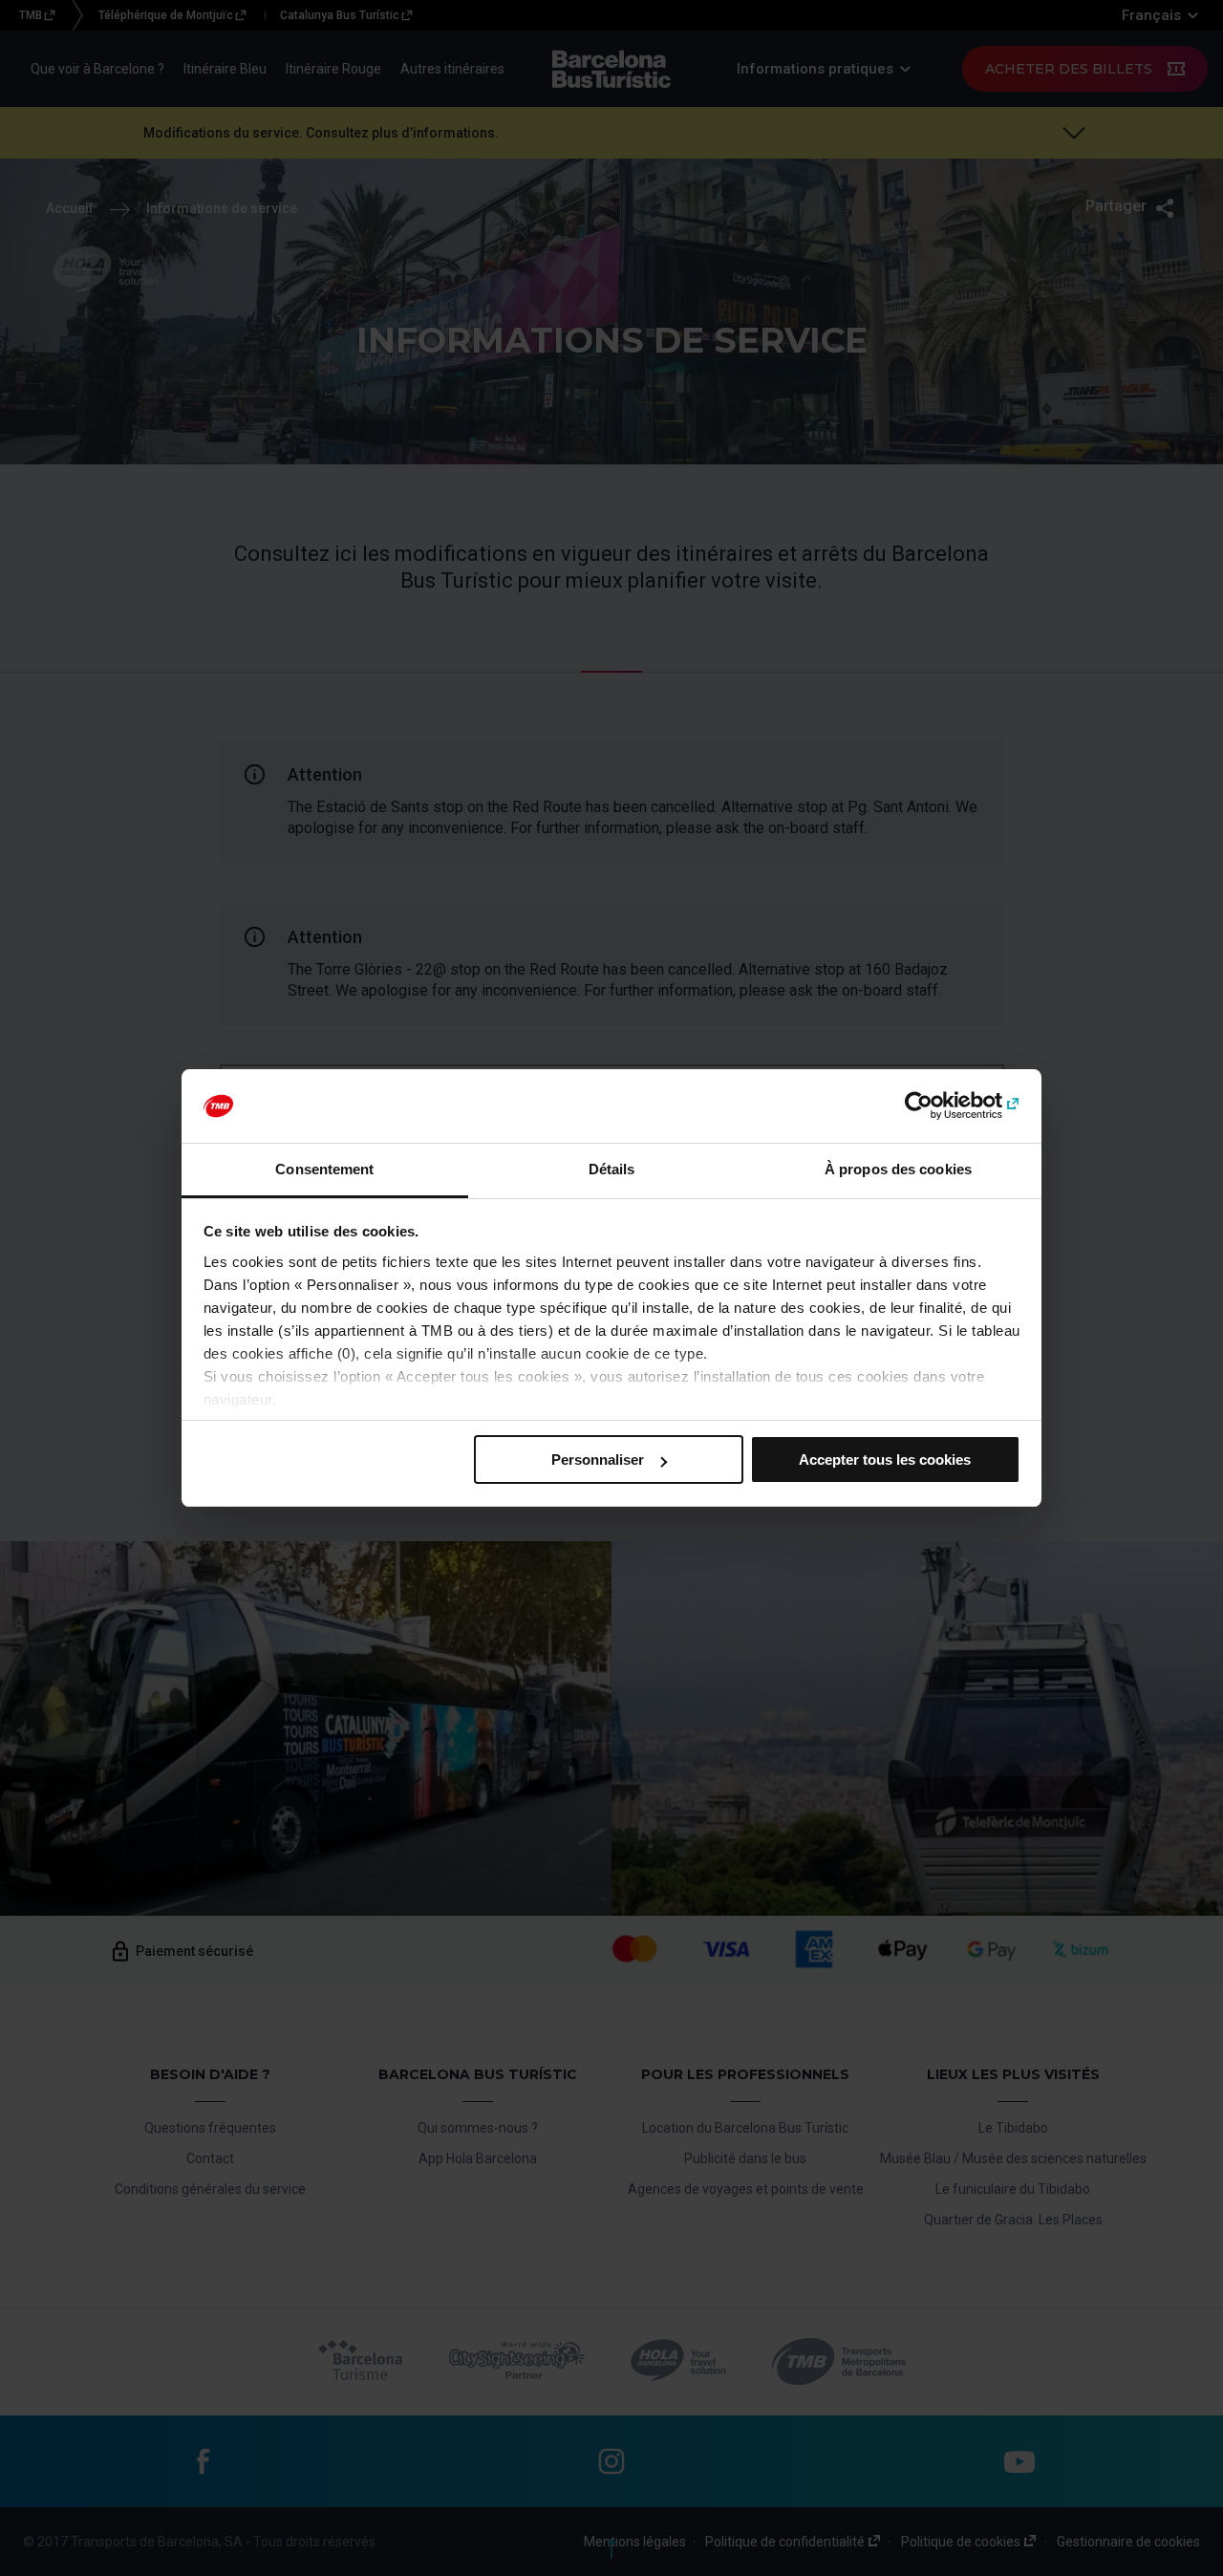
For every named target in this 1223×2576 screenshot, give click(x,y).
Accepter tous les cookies (885, 1460)
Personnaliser (598, 1460)
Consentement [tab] (324, 1169)
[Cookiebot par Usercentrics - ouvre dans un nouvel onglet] (937, 1106)
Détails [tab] (612, 1169)
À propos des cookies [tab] (898, 1169)
